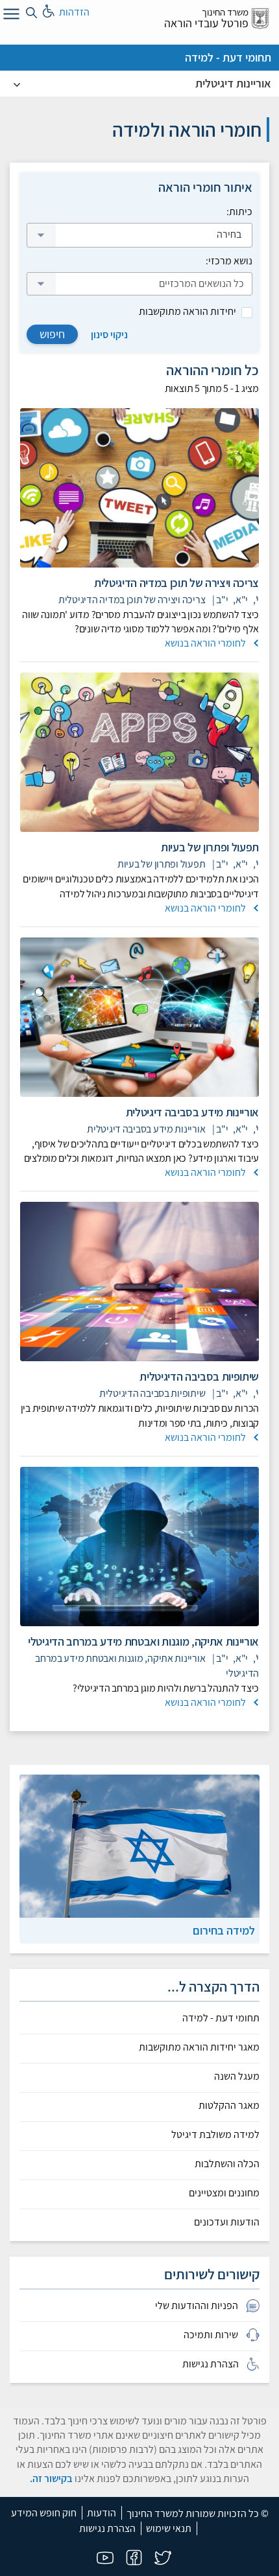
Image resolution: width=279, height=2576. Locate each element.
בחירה (228, 234)
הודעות (102, 2513)
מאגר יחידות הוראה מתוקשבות (199, 2047)
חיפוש (52, 334)
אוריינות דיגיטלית (233, 83)
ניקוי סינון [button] (109, 335)
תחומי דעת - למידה (228, 57)
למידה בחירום (224, 1930)
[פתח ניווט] (10, 16)
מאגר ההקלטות (229, 2106)
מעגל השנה (237, 2076)
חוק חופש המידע (44, 2513)
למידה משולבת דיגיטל (215, 2135)
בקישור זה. (51, 2478)
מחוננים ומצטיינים (224, 2193)
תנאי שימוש (169, 2528)
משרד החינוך (225, 12)
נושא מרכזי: (229, 261)
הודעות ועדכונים (227, 2222)
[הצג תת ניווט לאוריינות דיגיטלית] (17, 84)
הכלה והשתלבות (227, 2164)
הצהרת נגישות (107, 2528)
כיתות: (239, 212)
